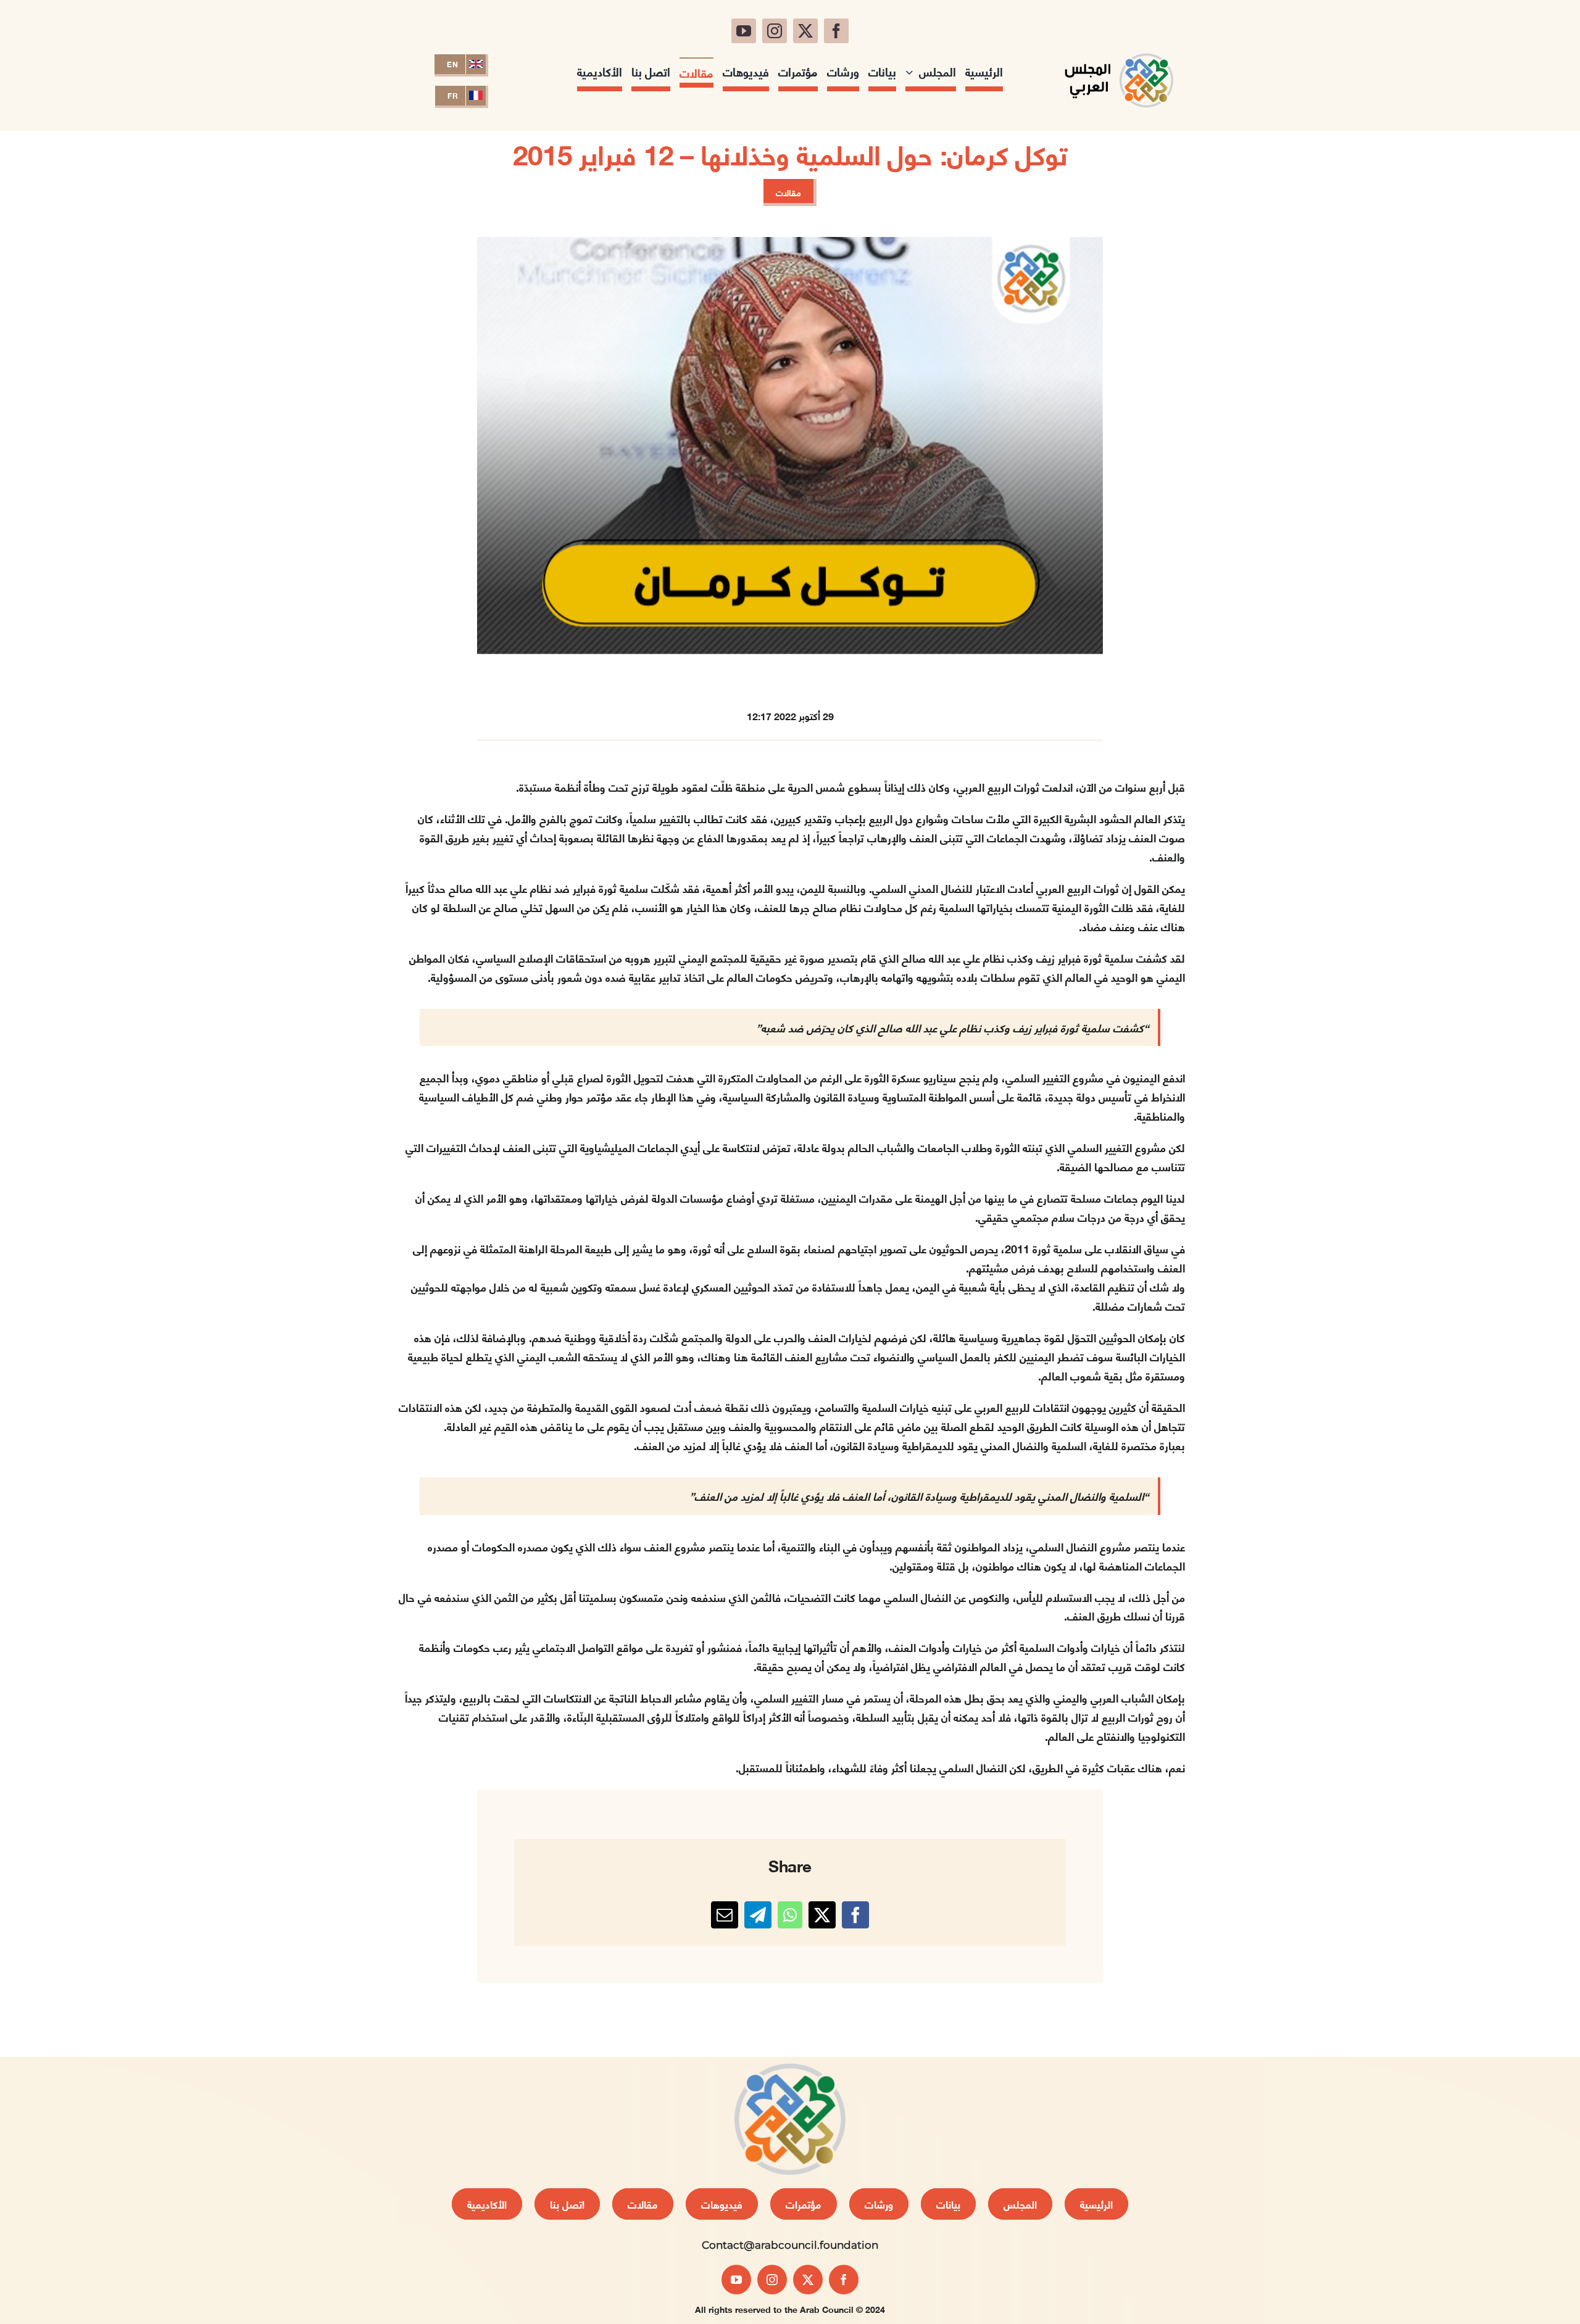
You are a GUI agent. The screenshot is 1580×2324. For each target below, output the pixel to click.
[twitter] (805, 31)
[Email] (725, 1915)
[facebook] (836, 31)
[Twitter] (822, 1915)
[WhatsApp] (790, 1915)
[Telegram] (758, 1915)
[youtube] (744, 31)
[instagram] (775, 31)
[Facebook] (855, 1915)
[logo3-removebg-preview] (1119, 48)
